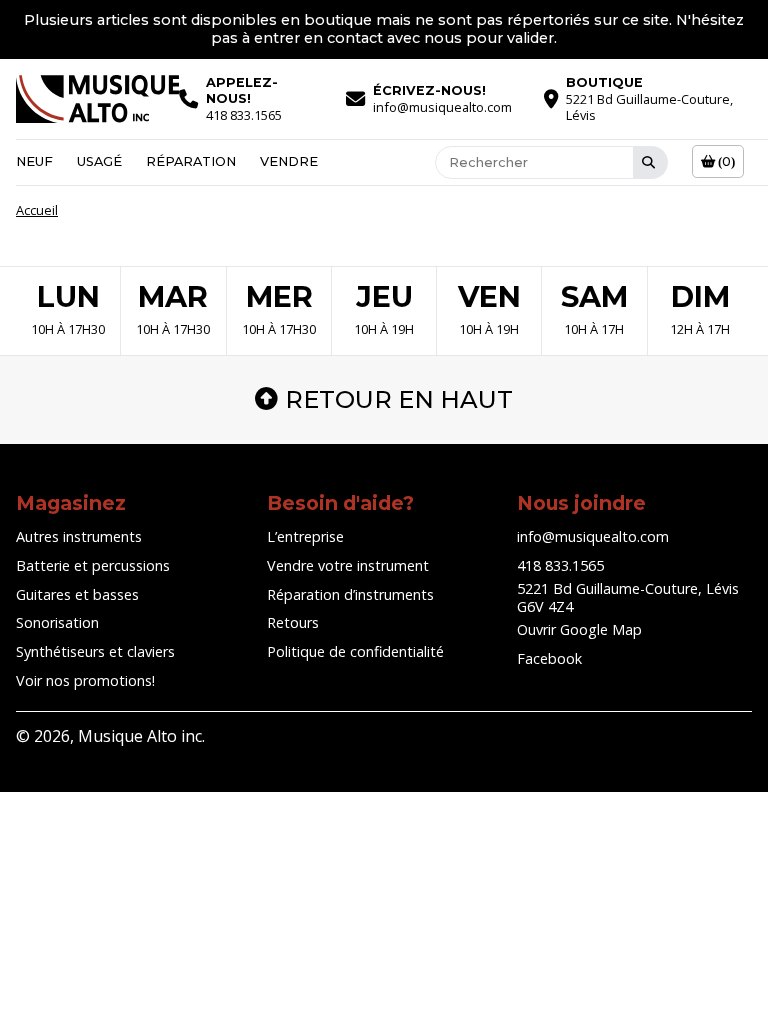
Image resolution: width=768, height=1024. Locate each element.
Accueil (37, 210)
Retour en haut (399, 399)
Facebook (549, 658)
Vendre (289, 161)
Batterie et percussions (93, 565)
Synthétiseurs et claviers (95, 651)
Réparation (191, 161)
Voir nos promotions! (85, 680)
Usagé (99, 161)
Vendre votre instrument (348, 565)
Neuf (34, 161)
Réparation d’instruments (350, 594)
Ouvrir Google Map (579, 629)
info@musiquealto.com (593, 536)
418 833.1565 (560, 565)
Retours (293, 622)
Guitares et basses (77, 594)
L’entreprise (305, 536)
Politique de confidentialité (355, 651)
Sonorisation (57, 622)
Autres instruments (79, 536)
